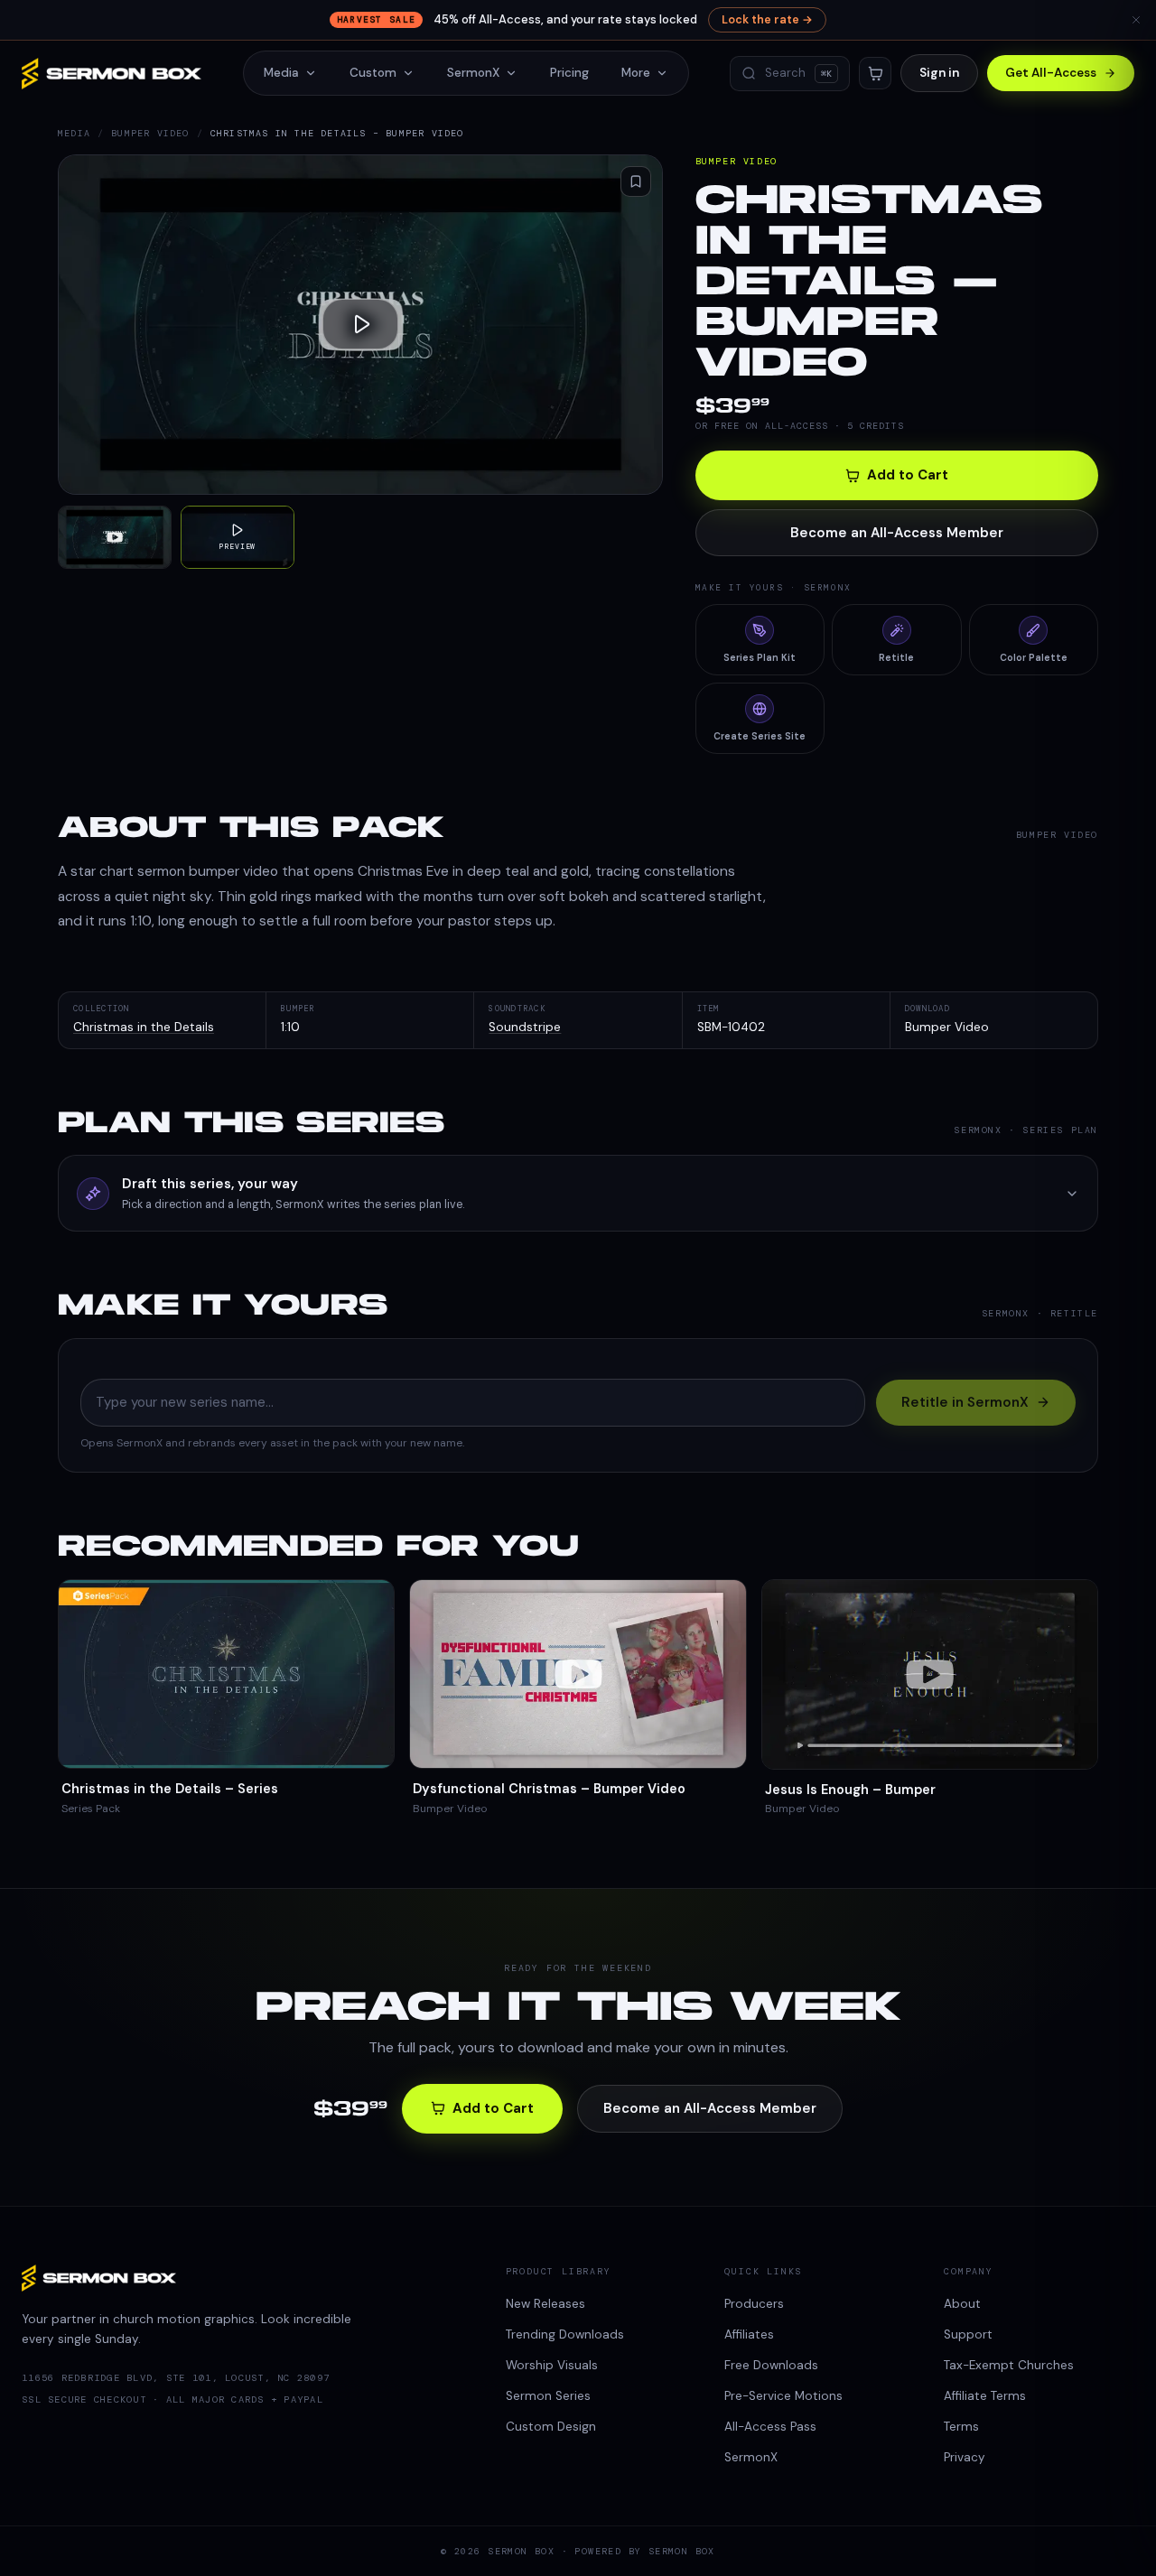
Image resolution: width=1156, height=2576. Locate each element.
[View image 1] (115, 538)
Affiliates (749, 2334)
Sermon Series (548, 2396)
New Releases (545, 2304)
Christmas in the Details (144, 1027)
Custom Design (551, 2427)
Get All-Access (1051, 73)
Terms (961, 2427)
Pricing (569, 73)
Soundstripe (525, 1027)
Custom (373, 73)
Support (968, 2334)
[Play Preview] (360, 325)
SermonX (473, 73)
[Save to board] (636, 181)
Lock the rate (767, 20)
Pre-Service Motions (783, 2396)
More (636, 73)
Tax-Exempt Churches (1009, 2365)
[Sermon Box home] (112, 74)
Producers (754, 2304)
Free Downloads (771, 2365)
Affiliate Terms (985, 2396)
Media (281, 73)
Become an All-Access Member (897, 533)
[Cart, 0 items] (875, 73)
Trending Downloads (565, 2334)
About (962, 2304)
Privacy (965, 2457)
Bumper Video (150, 133)
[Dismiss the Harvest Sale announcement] (1136, 20)
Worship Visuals (552, 2365)
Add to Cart (908, 475)
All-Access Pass (770, 2427)
